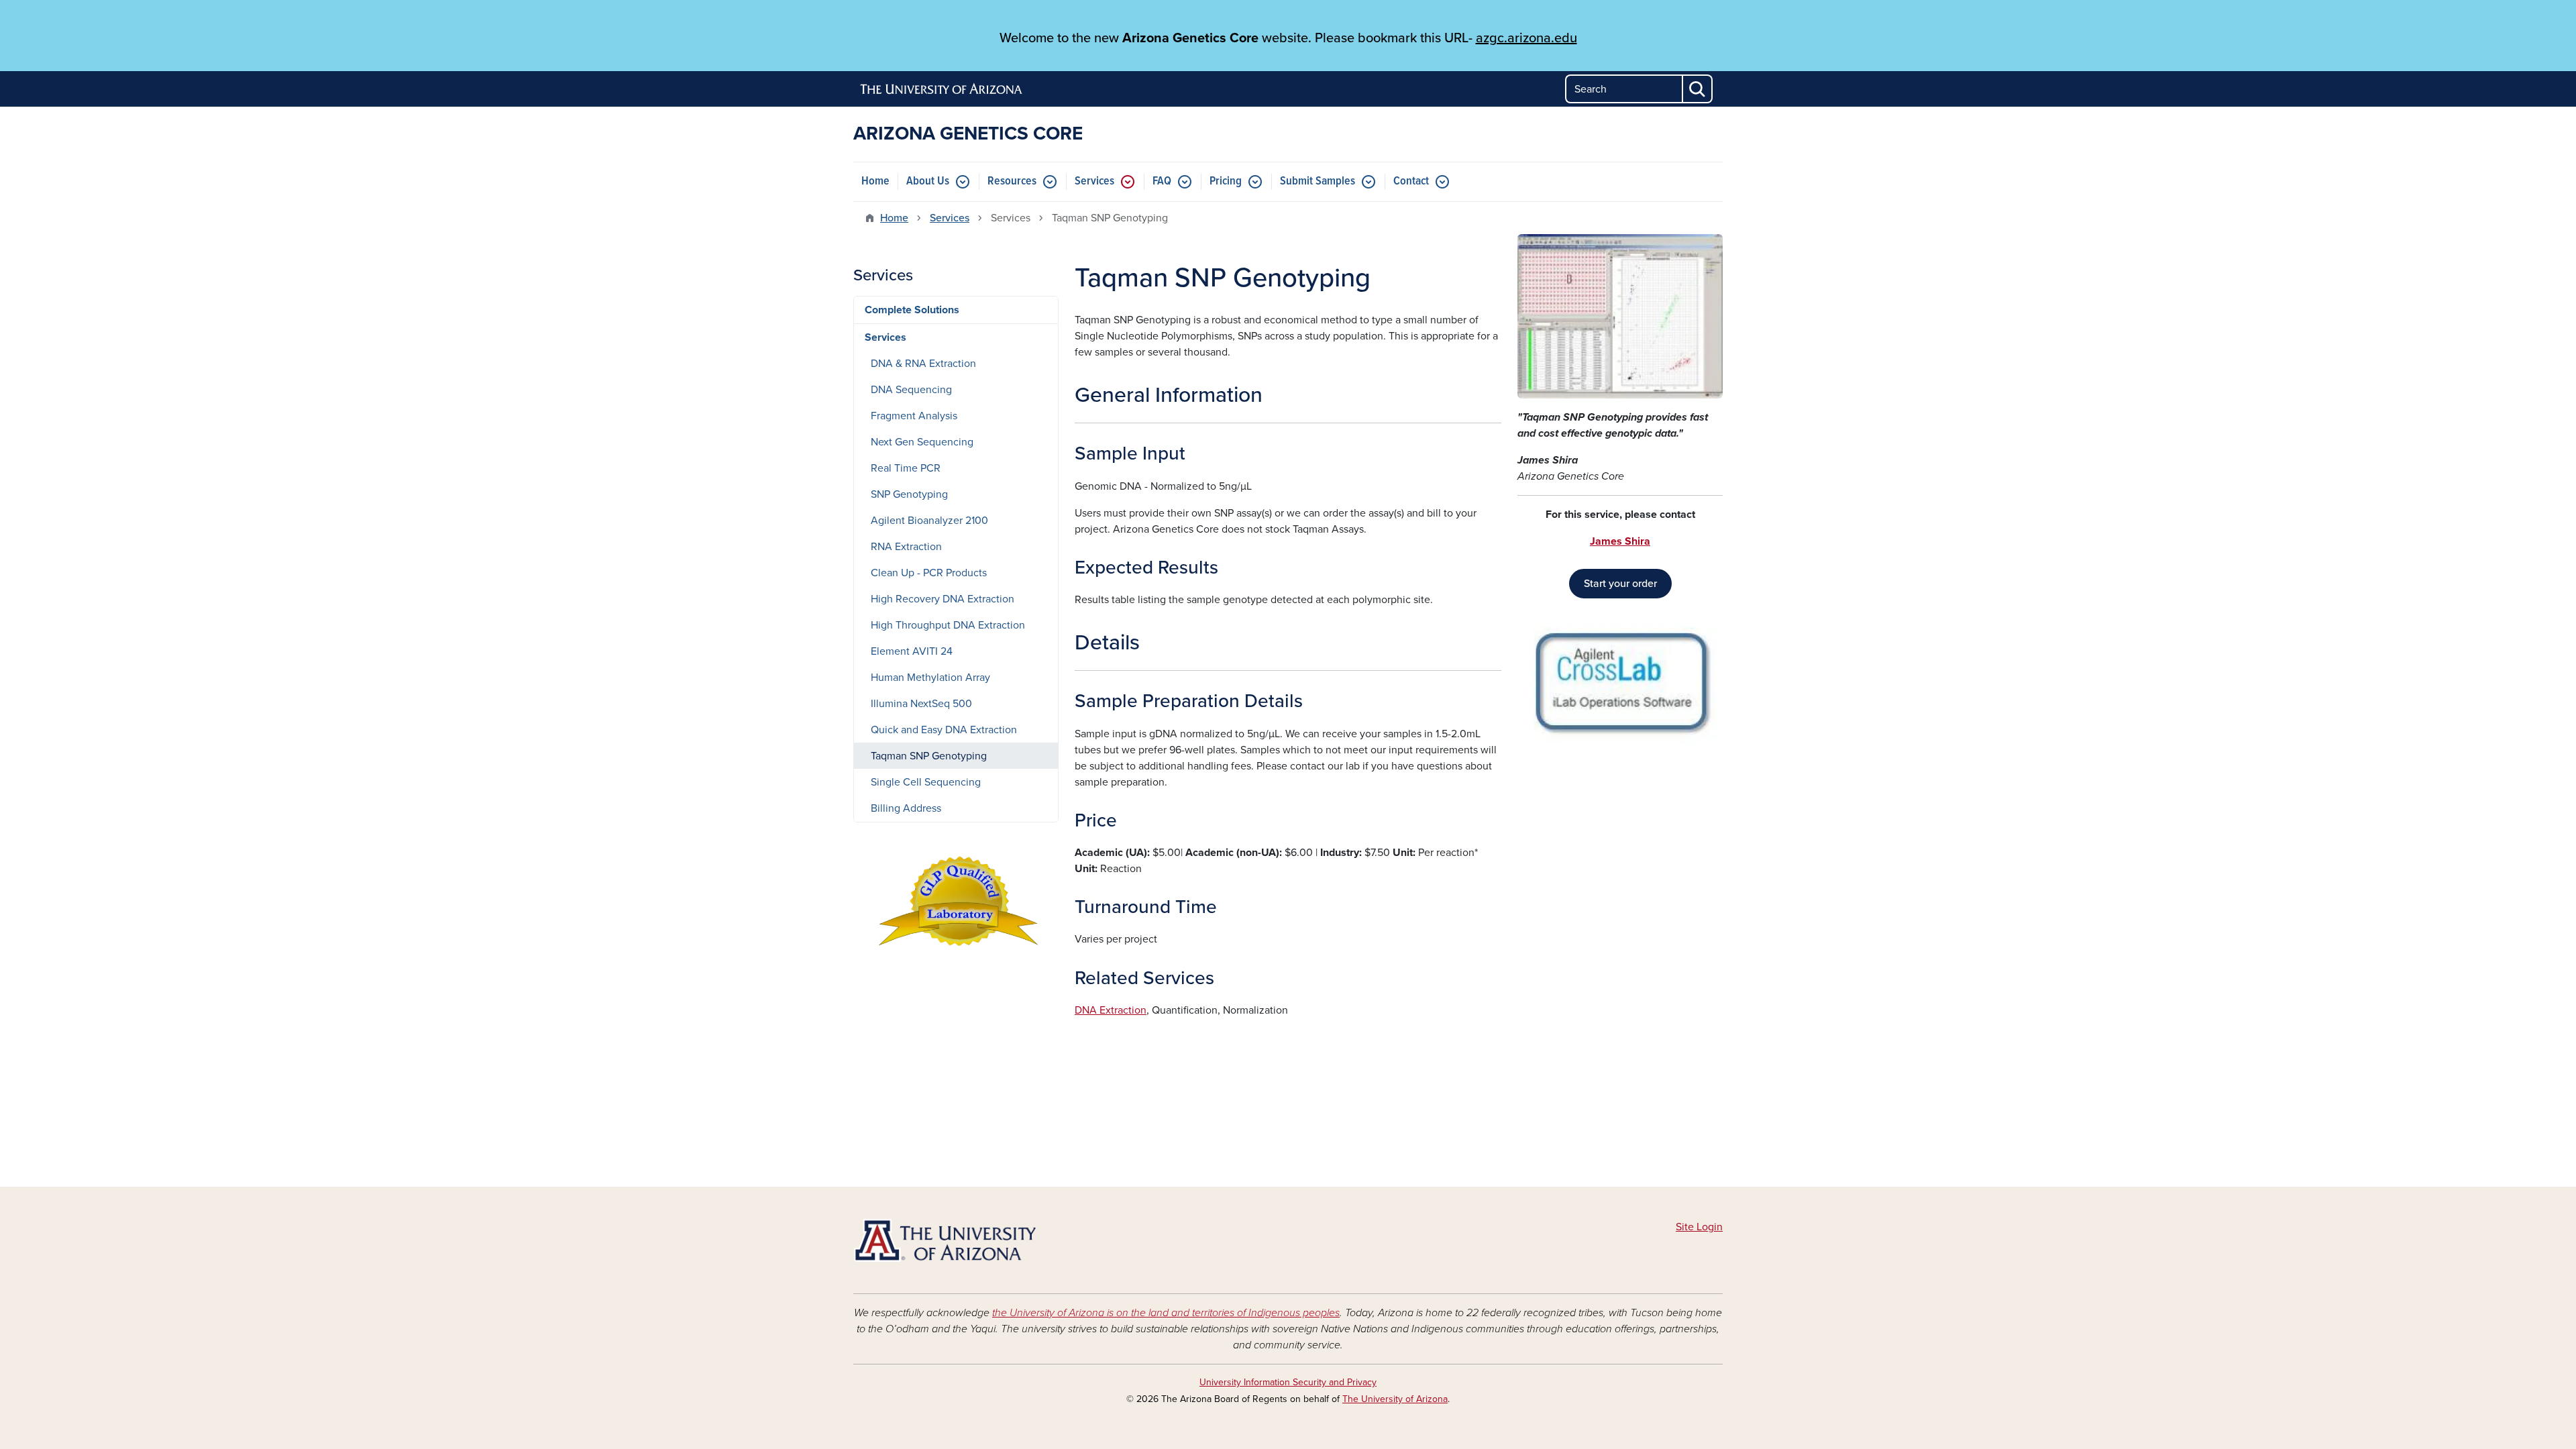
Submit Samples (1318, 181)
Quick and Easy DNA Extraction (944, 730)
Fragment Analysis (914, 416)
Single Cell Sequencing (926, 782)
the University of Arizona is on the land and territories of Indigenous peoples (1166, 1313)
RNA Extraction (906, 547)
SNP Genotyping (909, 494)
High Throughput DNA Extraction (948, 625)
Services (1094, 181)
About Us (928, 181)
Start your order (1620, 584)
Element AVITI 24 (912, 651)
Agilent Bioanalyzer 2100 (929, 521)
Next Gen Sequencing (922, 442)
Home (875, 181)
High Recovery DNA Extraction (943, 599)
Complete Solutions (912, 310)
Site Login (1699, 1227)
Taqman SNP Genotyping (929, 756)
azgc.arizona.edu (1526, 38)
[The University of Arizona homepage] (942, 89)
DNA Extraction (1111, 1010)
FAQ (1162, 181)
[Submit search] (1698, 89)
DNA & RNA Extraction (923, 364)
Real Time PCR (906, 468)
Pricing (1226, 181)
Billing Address (906, 808)
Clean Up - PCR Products (929, 573)
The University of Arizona (1395, 1399)
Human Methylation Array (930, 678)
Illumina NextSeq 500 (921, 704)
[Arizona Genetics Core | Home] (993, 1240)
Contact (1411, 181)
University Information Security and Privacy (1288, 1382)
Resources (1012, 181)
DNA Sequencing (911, 390)
